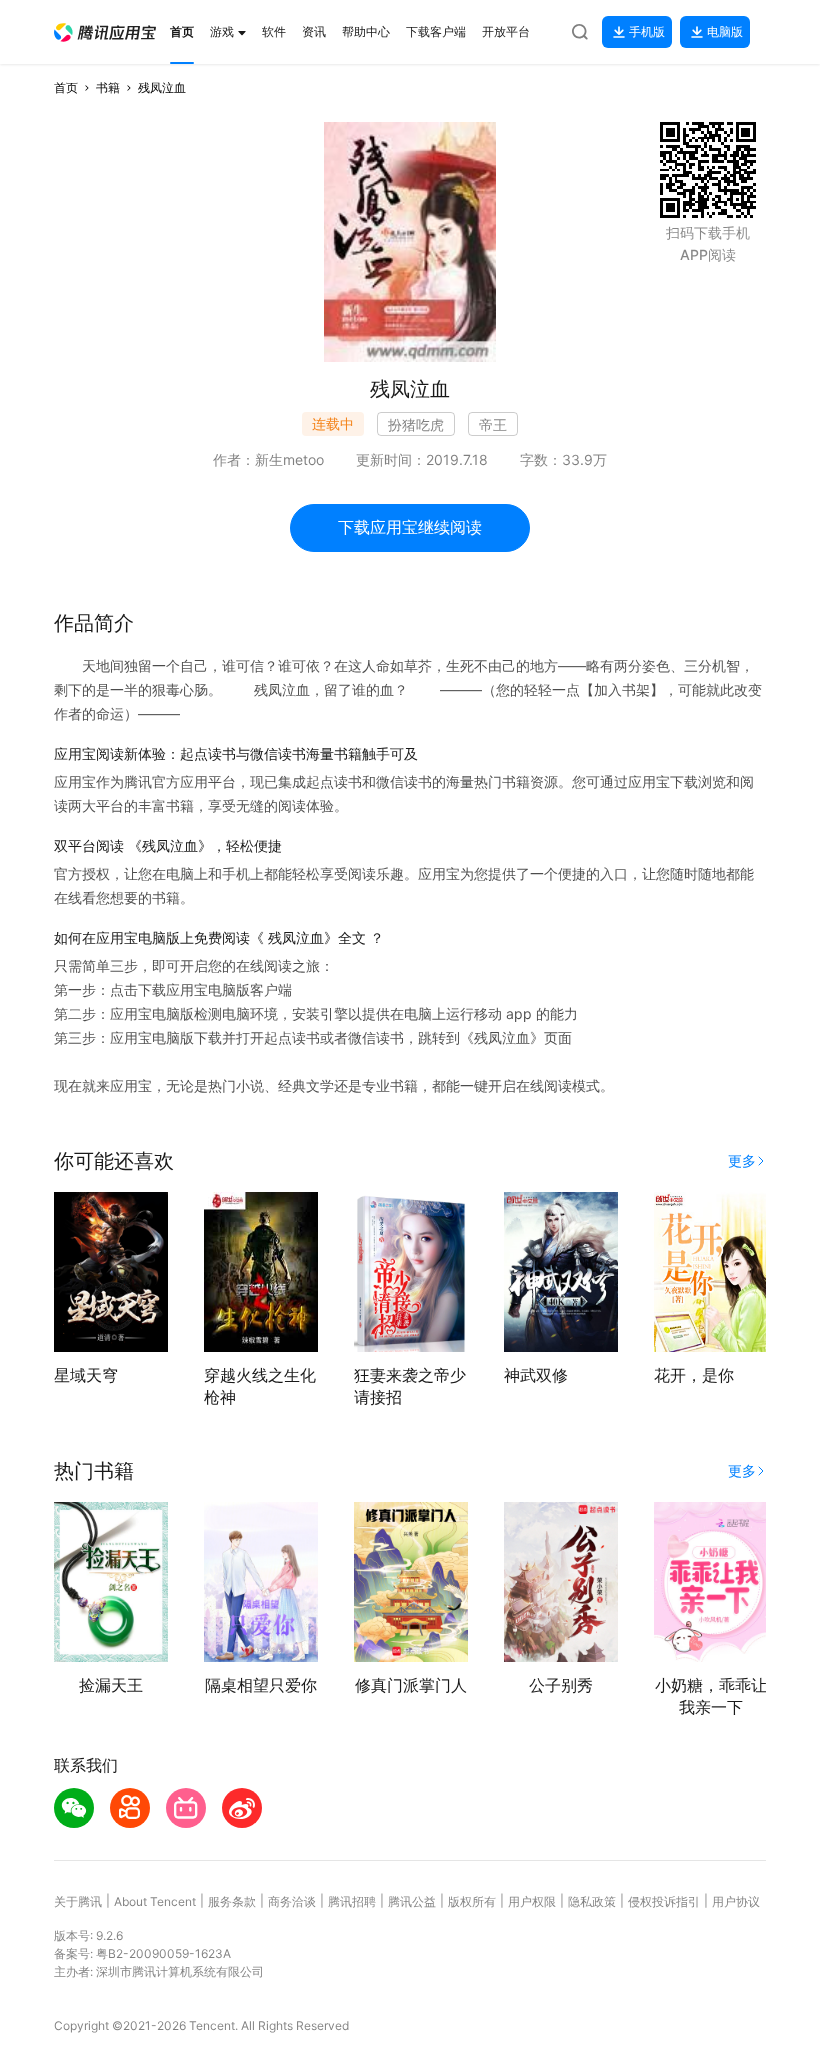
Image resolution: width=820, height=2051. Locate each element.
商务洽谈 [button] (292, 1901)
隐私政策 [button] (592, 1901)
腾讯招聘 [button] (352, 1901)
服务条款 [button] (232, 1901)
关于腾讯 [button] (78, 1901)
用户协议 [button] (736, 1901)
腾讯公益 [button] (412, 1901)
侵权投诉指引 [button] (664, 1901)
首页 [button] (66, 87)
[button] (105, 32)
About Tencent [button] (155, 1901)
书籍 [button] (108, 87)
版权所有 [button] (472, 1901)
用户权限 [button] (532, 1901)
